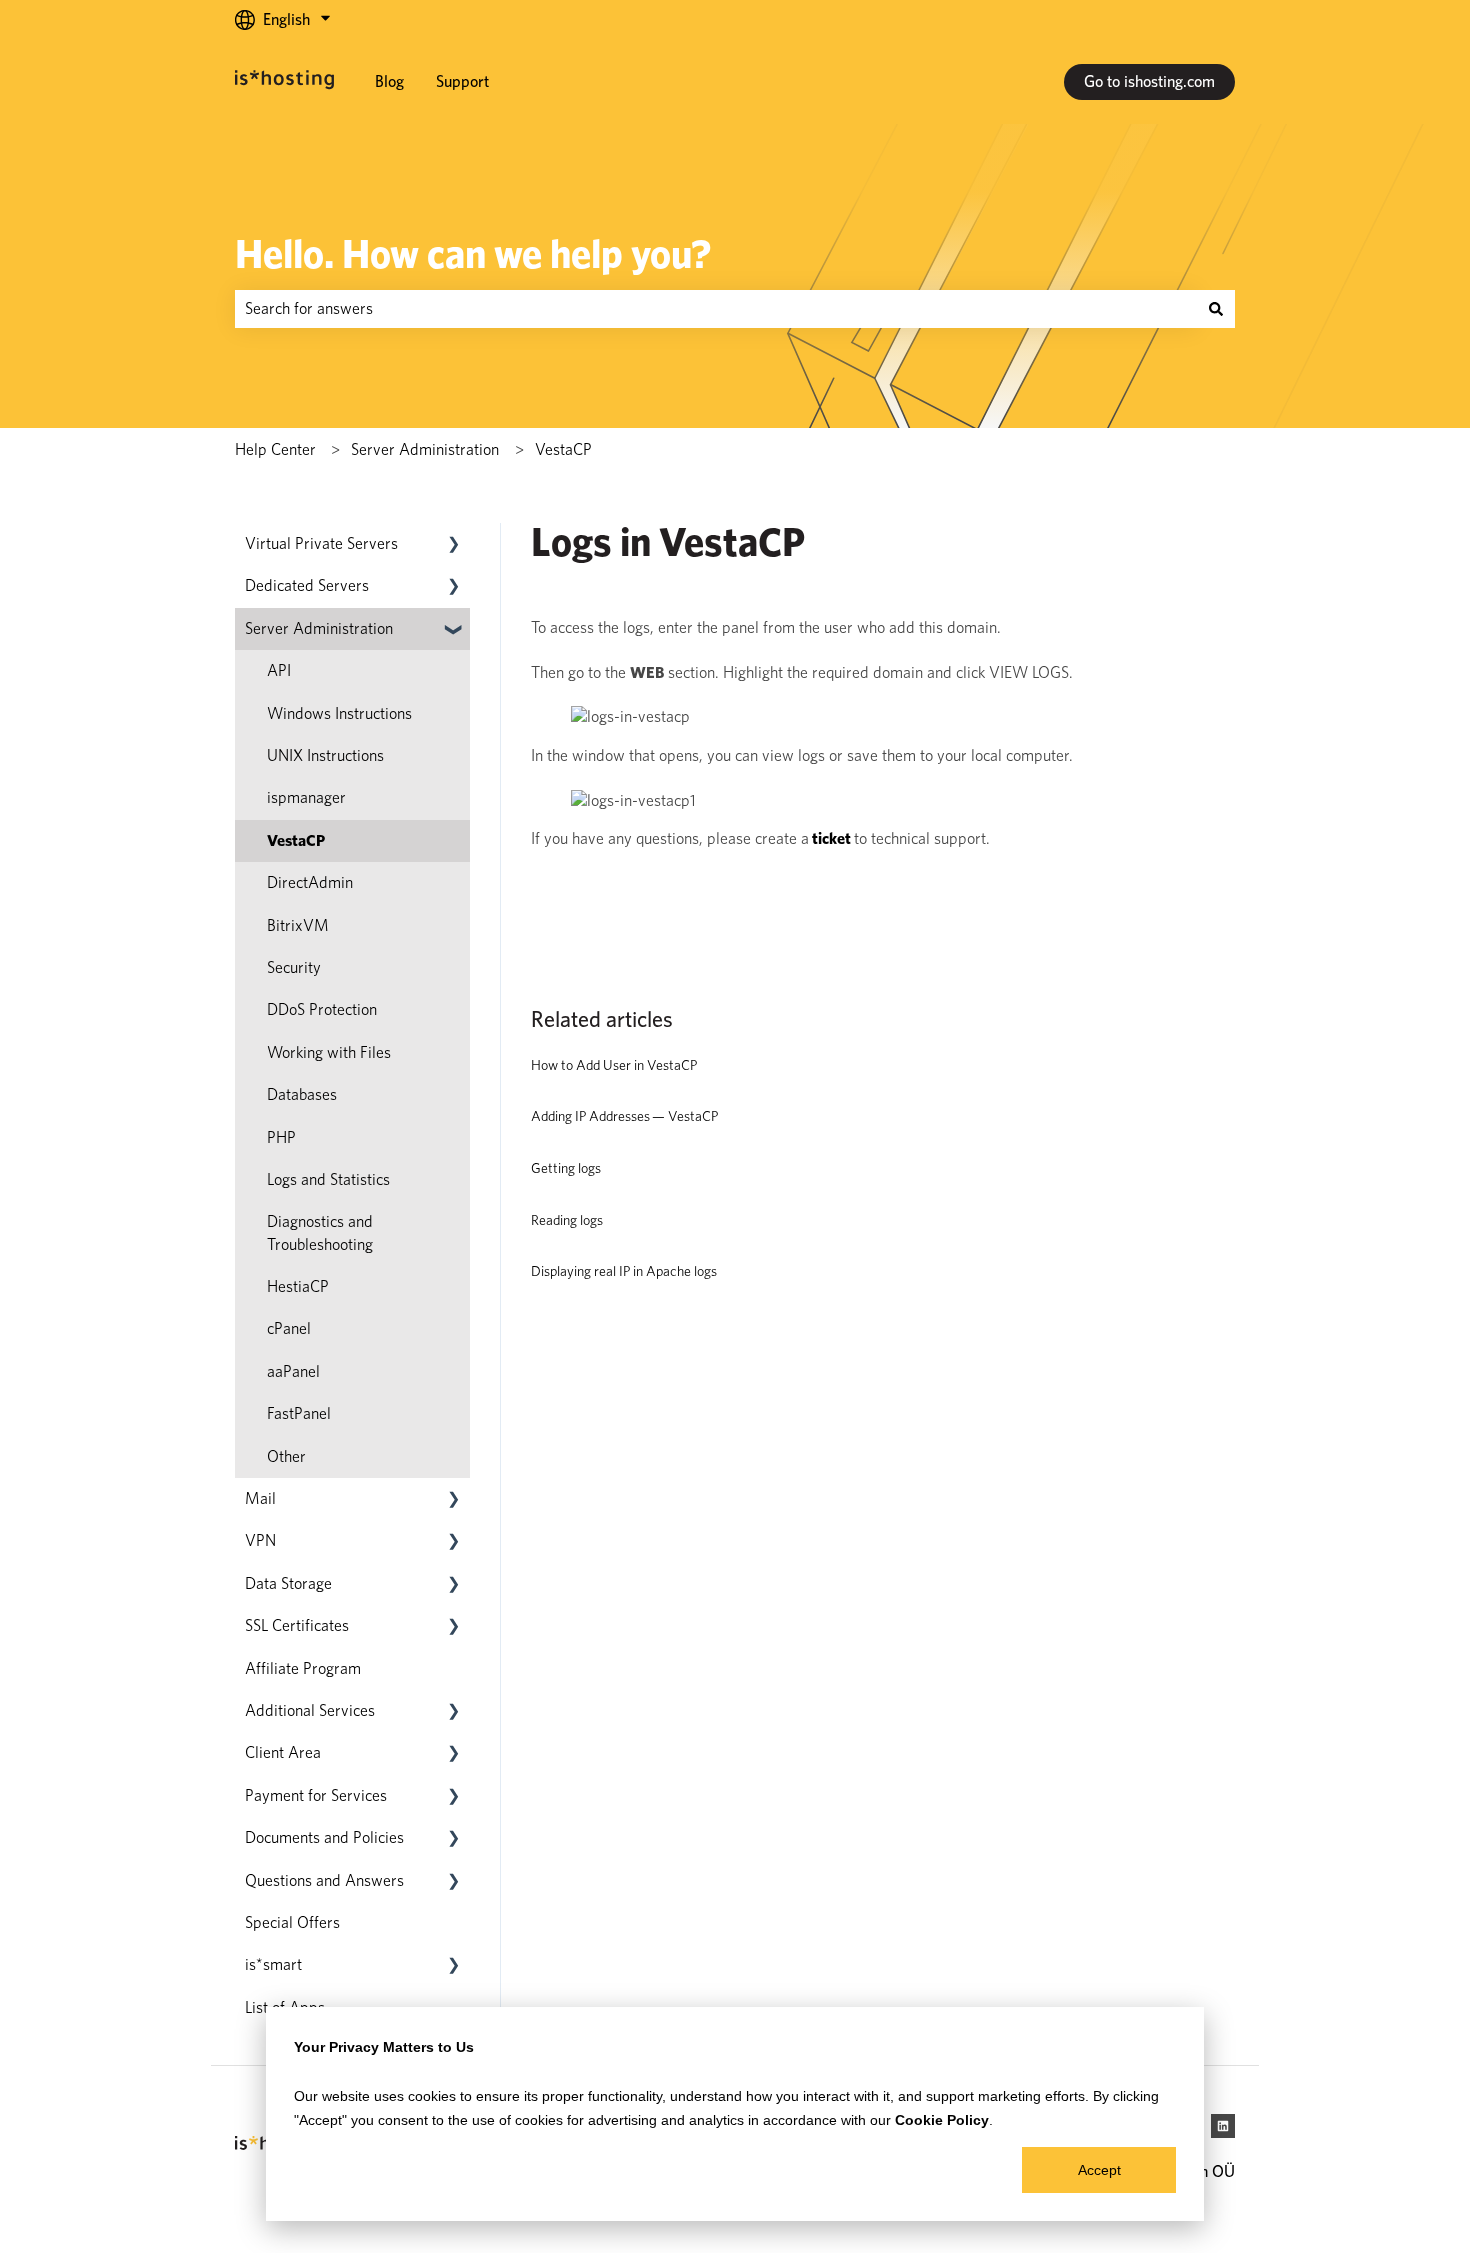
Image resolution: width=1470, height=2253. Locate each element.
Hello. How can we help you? (473, 254)
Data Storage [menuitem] (288, 1583)
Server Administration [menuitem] (319, 628)
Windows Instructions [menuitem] (339, 713)
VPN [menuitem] (260, 1540)
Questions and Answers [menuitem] (324, 1880)
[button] (454, 545)
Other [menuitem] (286, 1456)
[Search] (1216, 309)
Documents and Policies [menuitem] (324, 1837)
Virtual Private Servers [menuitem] (321, 543)
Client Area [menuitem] (283, 1752)
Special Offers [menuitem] (292, 1922)
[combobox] (716, 309)
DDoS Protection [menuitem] (322, 1009)
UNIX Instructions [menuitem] (325, 755)
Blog (389, 81)
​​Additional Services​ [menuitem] (310, 1710)
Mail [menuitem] (260, 1498)
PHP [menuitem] (281, 1137)
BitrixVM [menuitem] (298, 925)
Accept (1099, 2170)
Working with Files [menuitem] (329, 1052)
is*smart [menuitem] (273, 1964)
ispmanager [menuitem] (306, 797)
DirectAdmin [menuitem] (310, 882)
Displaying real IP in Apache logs (624, 1271)
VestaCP (563, 449)
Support (462, 81)
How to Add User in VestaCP (614, 1065)
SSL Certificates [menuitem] (297, 1625)
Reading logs (567, 1220)
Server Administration (425, 449)
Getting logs (566, 1168)
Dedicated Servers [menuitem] (307, 585)
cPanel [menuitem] (289, 1328)
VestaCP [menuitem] (296, 840)
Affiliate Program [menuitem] (303, 1668)
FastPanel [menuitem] (299, 1413)
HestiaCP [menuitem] (298, 1286)
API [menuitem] (279, 670)
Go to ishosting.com (1149, 81)
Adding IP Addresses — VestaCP (624, 1116)
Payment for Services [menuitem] (316, 1795)
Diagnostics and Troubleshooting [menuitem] (320, 1232)
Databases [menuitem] (302, 1094)
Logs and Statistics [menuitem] (328, 1179)
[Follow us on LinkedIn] (1223, 2126)
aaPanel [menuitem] (293, 1371)
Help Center (275, 449)
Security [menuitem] (294, 967)
